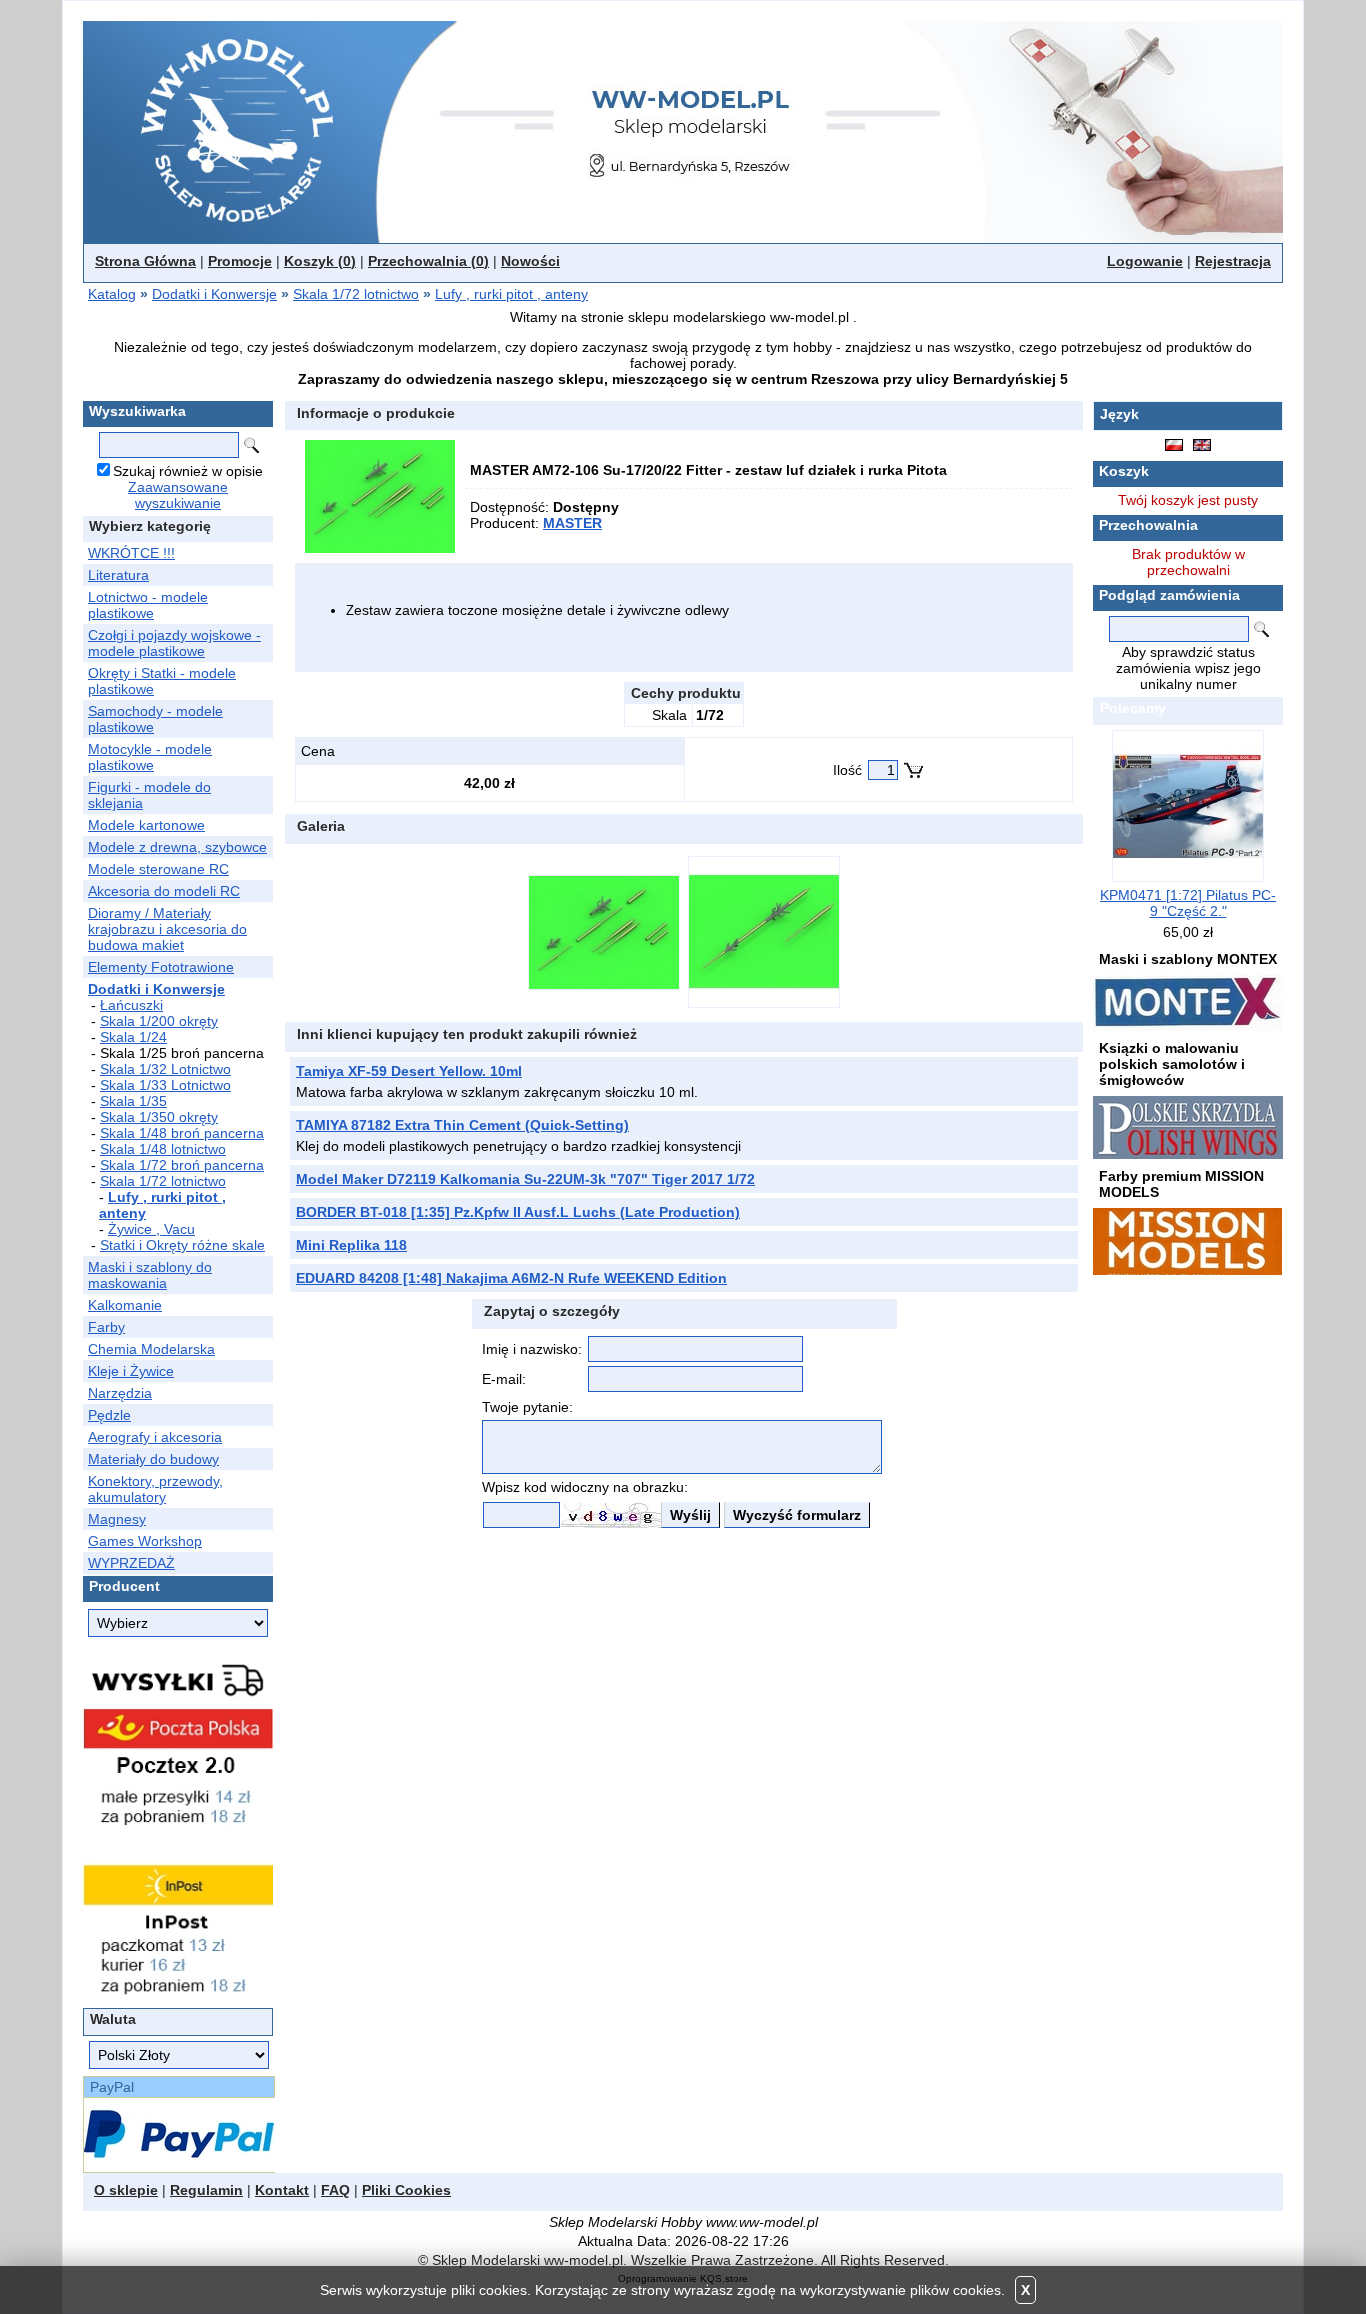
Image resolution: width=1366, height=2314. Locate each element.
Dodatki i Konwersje (214, 294)
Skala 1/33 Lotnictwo (165, 1085)
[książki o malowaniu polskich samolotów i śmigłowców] (1188, 1126)
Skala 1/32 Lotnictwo (165, 1069)
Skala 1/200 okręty (159, 1021)
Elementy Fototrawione (161, 967)
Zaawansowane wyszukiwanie (178, 495)
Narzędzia (120, 1393)
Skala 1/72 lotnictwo (356, 294)
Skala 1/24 (133, 1037)
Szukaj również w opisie (188, 471)
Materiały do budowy (153, 1459)
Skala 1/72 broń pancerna (182, 1165)
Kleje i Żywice (131, 1371)
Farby (106, 1327)
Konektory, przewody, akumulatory (155, 1489)
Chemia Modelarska (151, 1349)
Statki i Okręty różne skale (182, 1245)
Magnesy (117, 1519)
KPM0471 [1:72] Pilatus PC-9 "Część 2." (1188, 903)
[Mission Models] (1187, 1240)
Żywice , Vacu (151, 1229)
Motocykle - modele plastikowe (150, 757)
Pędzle (109, 1415)
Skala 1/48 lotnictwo (163, 1149)
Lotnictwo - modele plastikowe (148, 605)
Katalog (112, 294)
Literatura (118, 575)
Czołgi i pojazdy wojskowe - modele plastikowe (174, 643)
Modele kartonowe (146, 825)
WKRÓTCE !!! (131, 553)
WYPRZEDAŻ (131, 1563)
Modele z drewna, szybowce (177, 847)
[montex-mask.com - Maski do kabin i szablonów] (1188, 1002)
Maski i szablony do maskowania (150, 1275)
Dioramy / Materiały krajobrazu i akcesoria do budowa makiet (167, 929)
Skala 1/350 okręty (159, 1117)
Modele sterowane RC (158, 869)
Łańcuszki (131, 1005)
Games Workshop (145, 1541)
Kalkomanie (125, 1305)
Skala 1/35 (133, 1101)
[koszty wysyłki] (178, 1826)
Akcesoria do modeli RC (164, 891)
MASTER (572, 523)
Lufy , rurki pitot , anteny (511, 294)
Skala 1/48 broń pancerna (182, 1133)
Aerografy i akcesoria (155, 1437)
